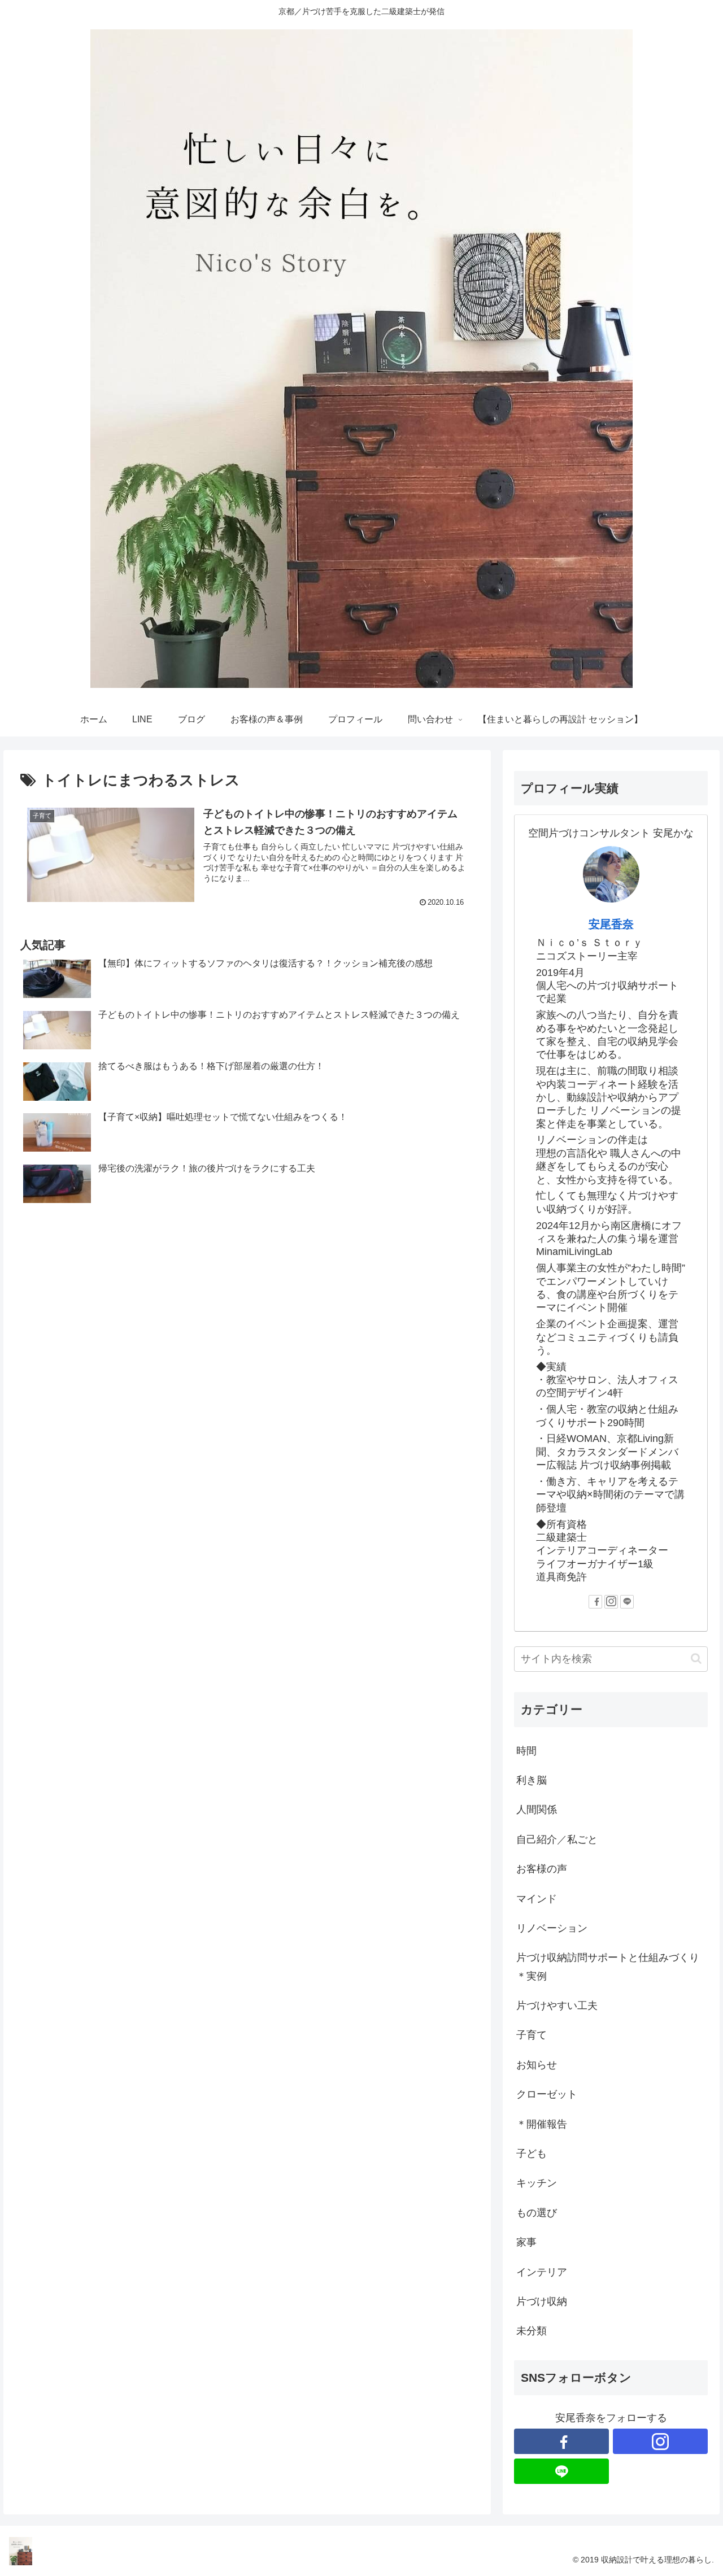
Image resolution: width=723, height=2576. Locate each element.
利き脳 (532, 1780)
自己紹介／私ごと (557, 1840)
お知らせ (537, 2065)
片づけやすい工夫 (557, 2006)
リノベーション (552, 1928)
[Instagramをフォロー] (611, 1602)
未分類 (532, 2331)
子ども (532, 2154)
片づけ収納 (542, 2302)
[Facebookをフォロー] (595, 1602)
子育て (532, 2035)
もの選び (537, 2213)
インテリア (542, 2272)
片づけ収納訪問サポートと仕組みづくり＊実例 (608, 1967)
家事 (526, 2242)
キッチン (537, 2183)
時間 (526, 1751)
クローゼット (547, 2094)
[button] (696, 1659)
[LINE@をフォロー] (627, 1602)
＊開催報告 (542, 2124)
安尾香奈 (611, 924)
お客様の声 (542, 1869)
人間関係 (537, 1810)
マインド (537, 1899)
